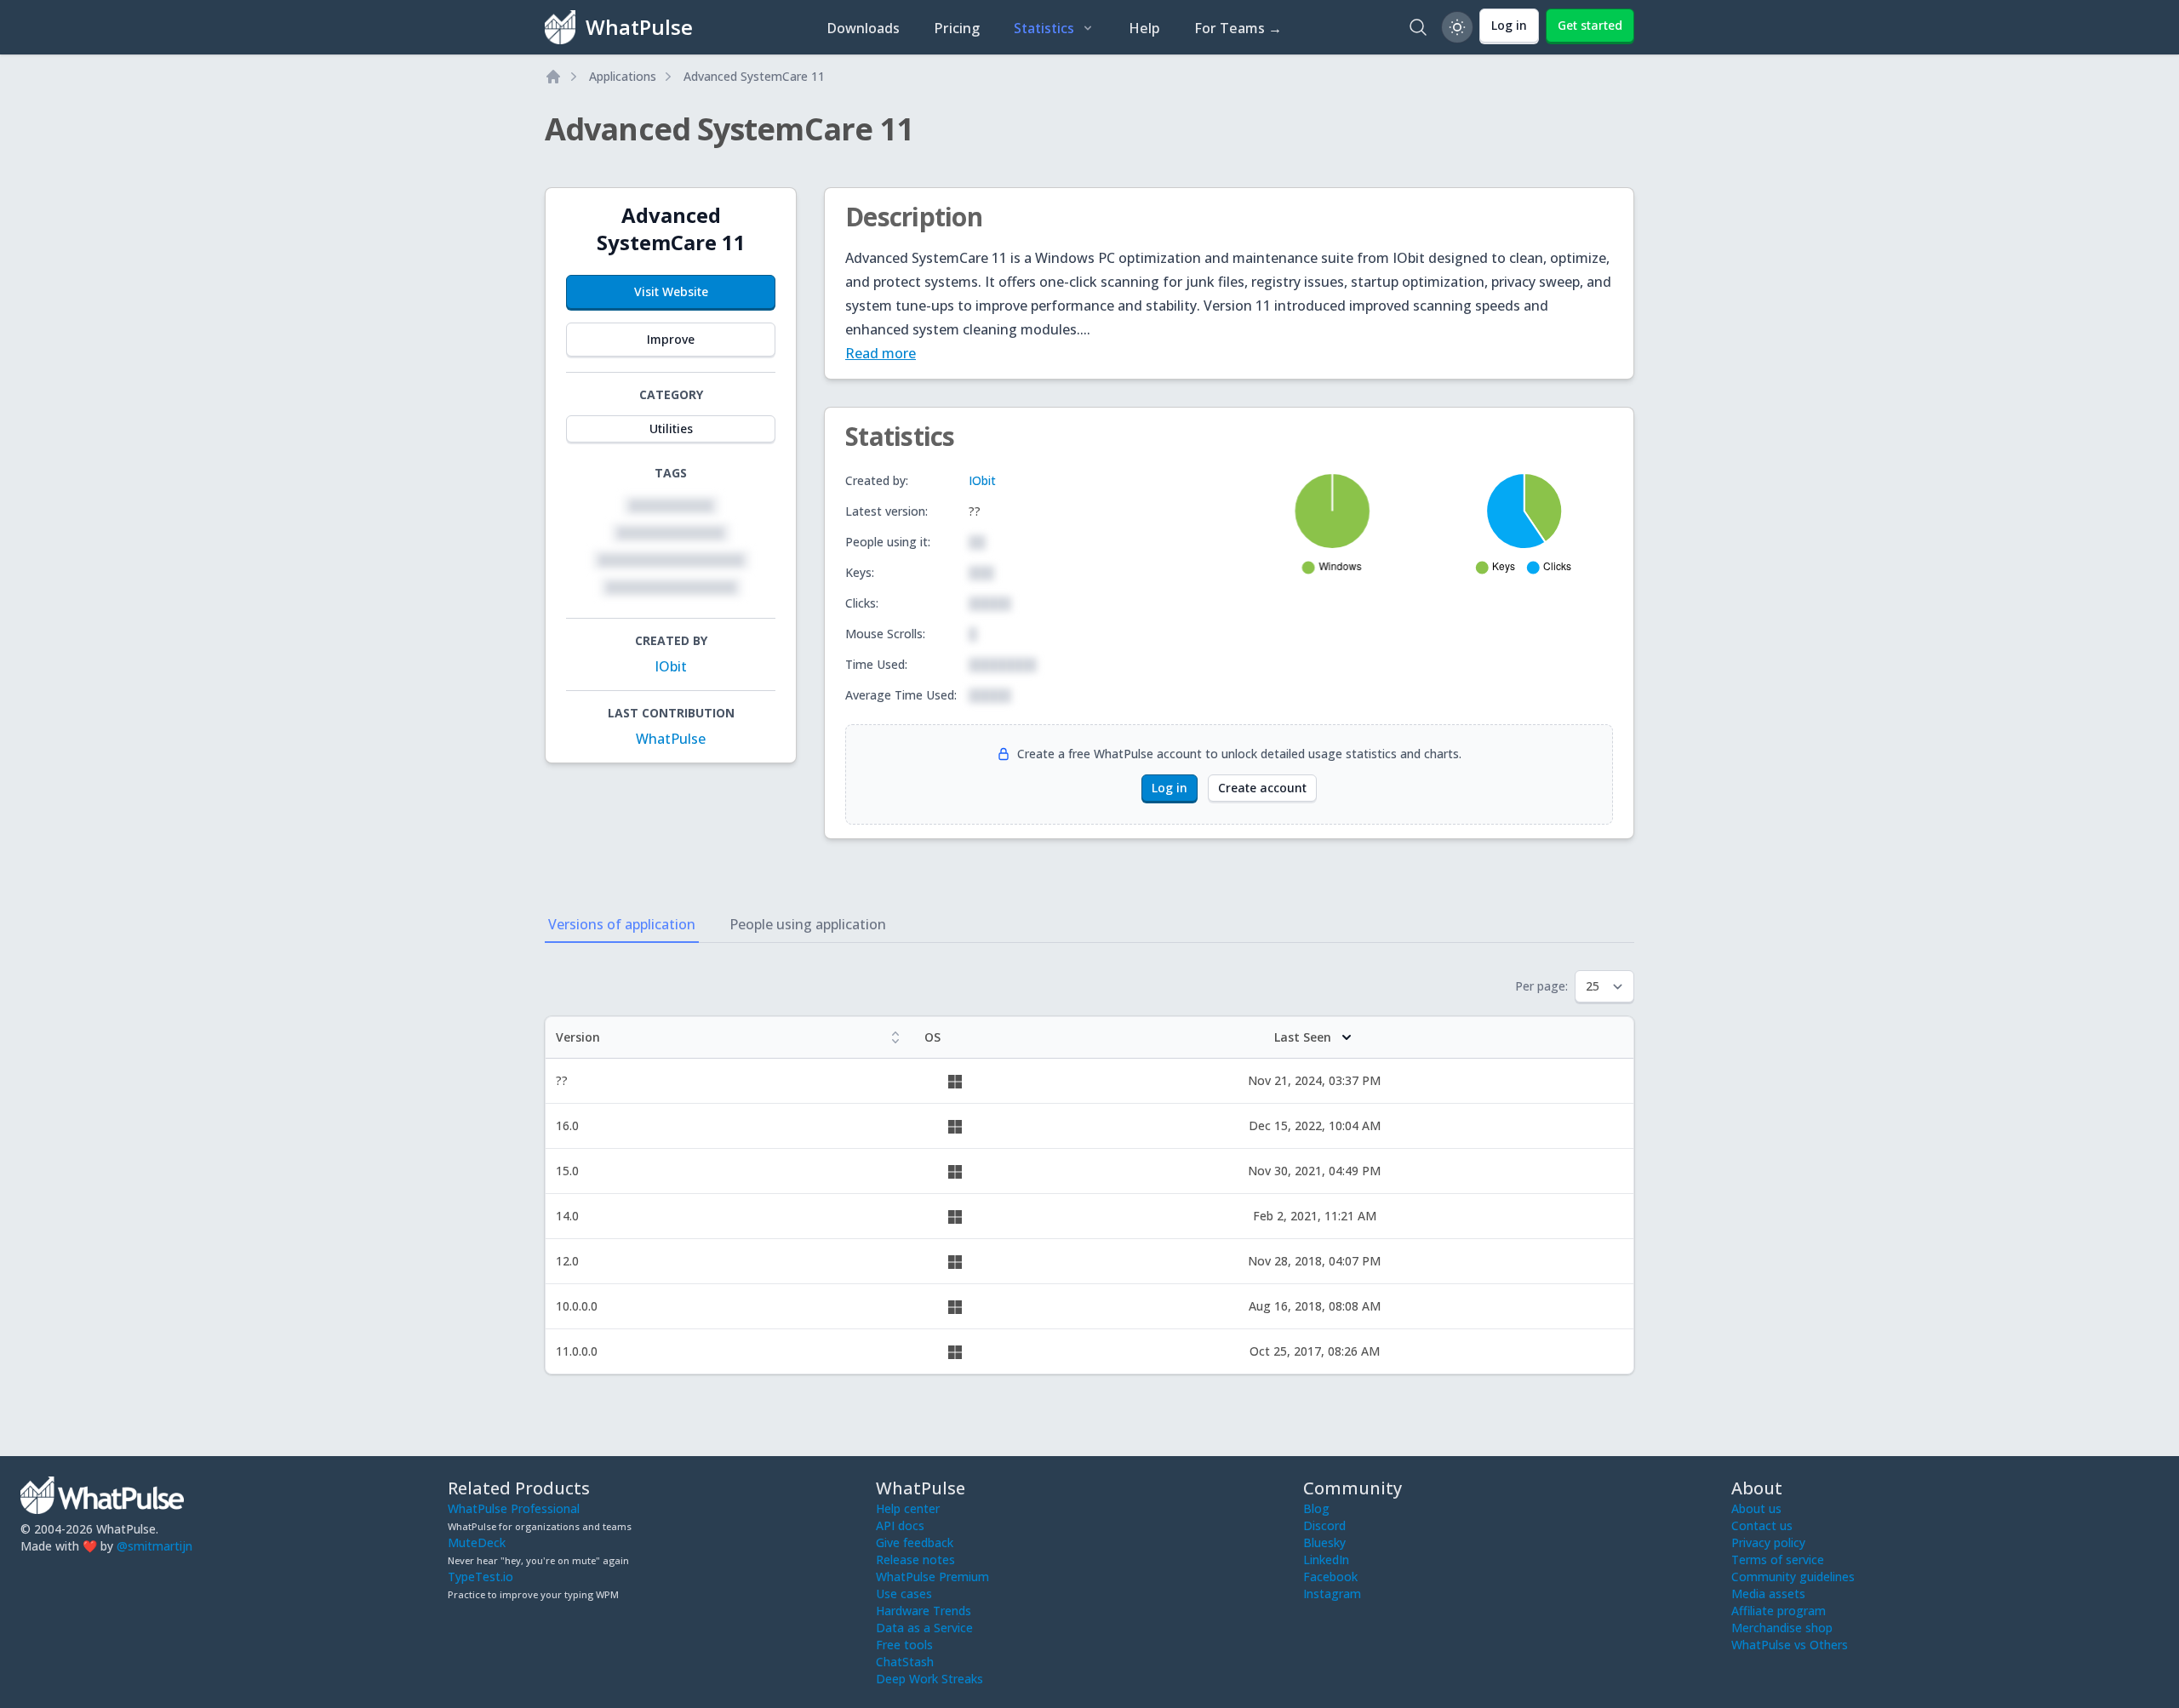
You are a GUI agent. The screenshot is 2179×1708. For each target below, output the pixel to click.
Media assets (1768, 1594)
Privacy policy (1768, 1542)
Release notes (915, 1559)
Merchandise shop (1782, 1628)
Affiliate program (1779, 1611)
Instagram (1332, 1594)
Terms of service (1778, 1559)
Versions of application (622, 924)
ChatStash (905, 1662)
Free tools (904, 1645)
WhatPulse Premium (932, 1577)
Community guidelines (1793, 1577)
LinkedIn (1326, 1559)
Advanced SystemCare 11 (754, 76)
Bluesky (1324, 1542)
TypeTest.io (480, 1577)
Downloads (863, 28)
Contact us (1762, 1525)
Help (1144, 28)
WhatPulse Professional (514, 1508)
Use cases (904, 1594)
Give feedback (915, 1542)
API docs (900, 1525)
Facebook (1330, 1577)
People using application (808, 924)
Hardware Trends (924, 1611)
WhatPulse (671, 739)
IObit (671, 666)
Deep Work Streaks (929, 1679)
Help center (908, 1508)
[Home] (553, 77)
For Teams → (1238, 28)
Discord (1324, 1525)
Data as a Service (924, 1628)
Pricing (957, 28)
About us (1756, 1508)
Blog (1316, 1508)
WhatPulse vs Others (1790, 1645)
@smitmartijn (154, 1546)
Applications (623, 76)
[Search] (1418, 27)
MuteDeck (477, 1542)
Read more (881, 353)
